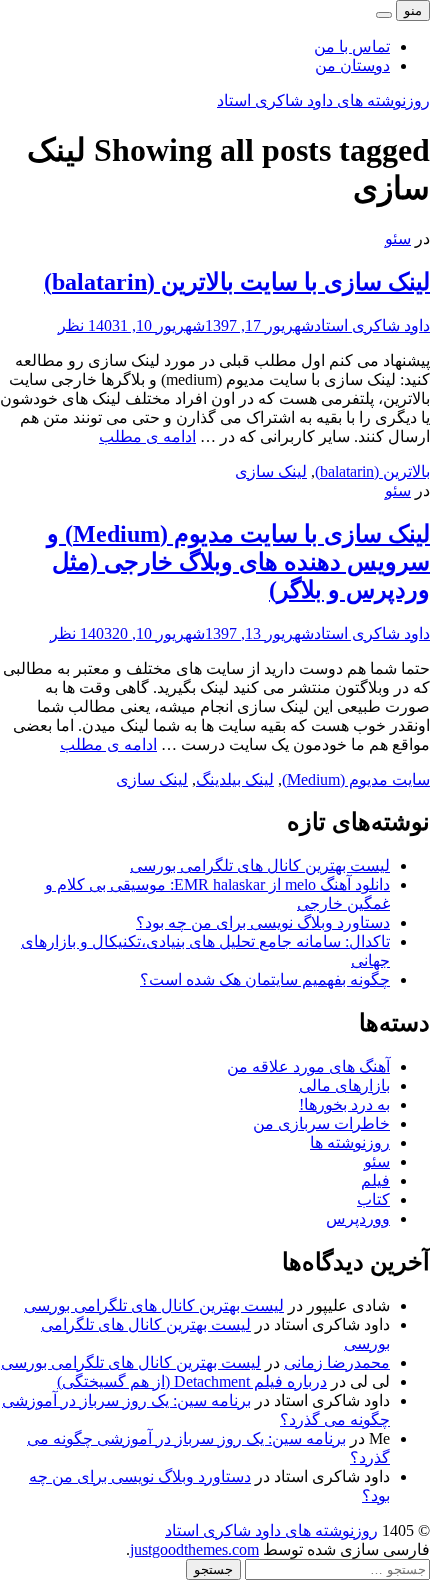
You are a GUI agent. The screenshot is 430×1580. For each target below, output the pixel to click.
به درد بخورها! (344, 1104)
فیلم (375, 1180)
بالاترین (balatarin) (372, 471)
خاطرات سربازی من (321, 1123)
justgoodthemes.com (194, 1549)
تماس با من (352, 46)
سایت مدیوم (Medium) (356, 779)
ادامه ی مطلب (147, 436)
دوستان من (352, 65)
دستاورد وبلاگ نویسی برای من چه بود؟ (263, 922)
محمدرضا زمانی (337, 1362)
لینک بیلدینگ (235, 779)
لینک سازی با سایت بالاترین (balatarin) (237, 282)
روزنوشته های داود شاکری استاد (323, 100)
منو (413, 10)
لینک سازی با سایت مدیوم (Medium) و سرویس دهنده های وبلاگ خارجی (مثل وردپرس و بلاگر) (238, 562)
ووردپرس (358, 1218)
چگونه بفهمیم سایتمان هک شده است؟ (265, 979)
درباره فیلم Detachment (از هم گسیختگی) (192, 1381)
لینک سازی (271, 471)
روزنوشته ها (350, 1142)
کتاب (373, 1199)
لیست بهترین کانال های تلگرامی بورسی (260, 865)
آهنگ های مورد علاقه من (308, 1066)
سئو (398, 238)
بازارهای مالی (344, 1085)
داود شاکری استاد (372, 325)
